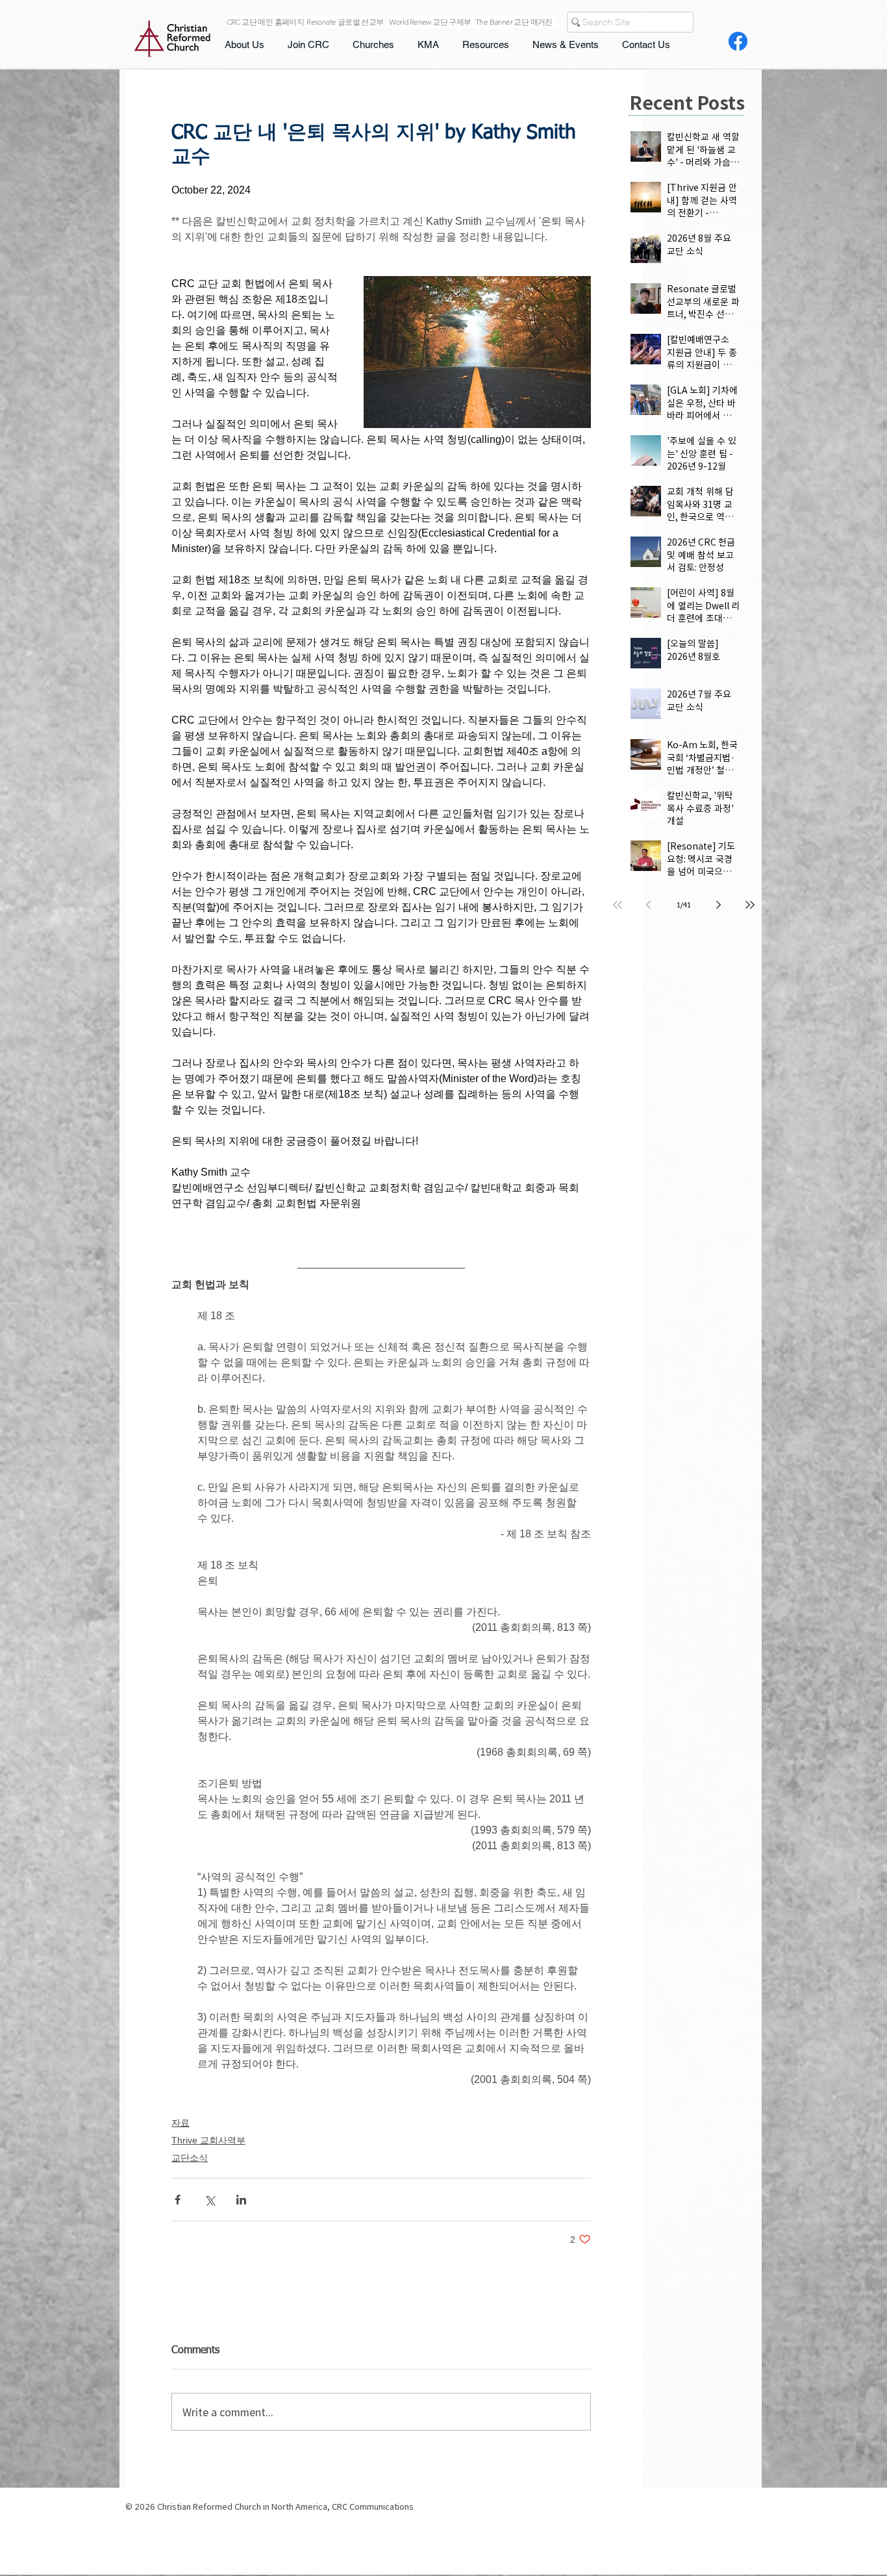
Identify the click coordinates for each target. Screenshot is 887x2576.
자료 (181, 2123)
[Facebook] (738, 41)
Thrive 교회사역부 (208, 2140)
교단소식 (190, 2158)
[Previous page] (649, 905)
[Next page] (719, 905)
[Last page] (750, 905)
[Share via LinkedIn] (241, 2200)
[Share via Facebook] (178, 2200)
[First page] (618, 905)
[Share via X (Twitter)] (209, 2200)
